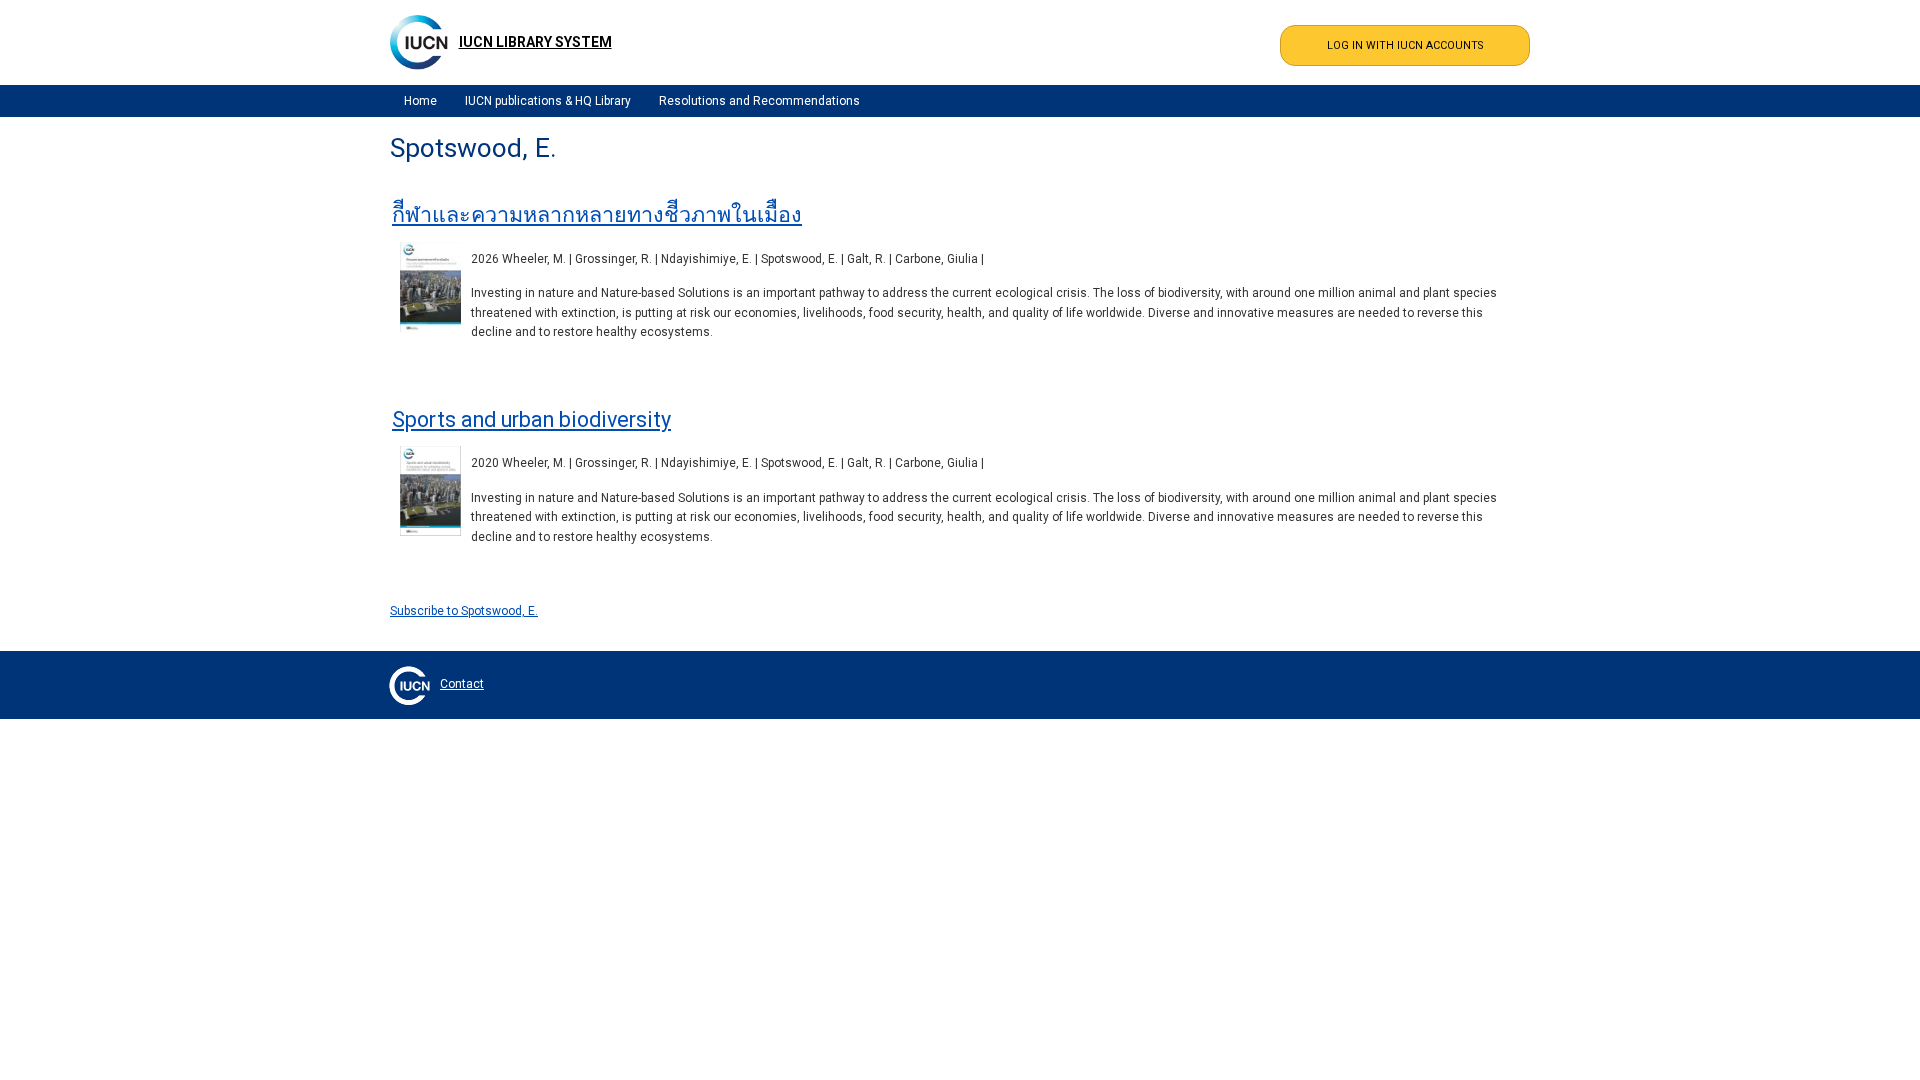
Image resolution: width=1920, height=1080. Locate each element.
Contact (462, 684)
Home (420, 101)
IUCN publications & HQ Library (548, 101)
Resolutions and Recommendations (759, 101)
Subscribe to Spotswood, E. (464, 611)
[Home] (419, 42)
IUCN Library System (535, 42)
